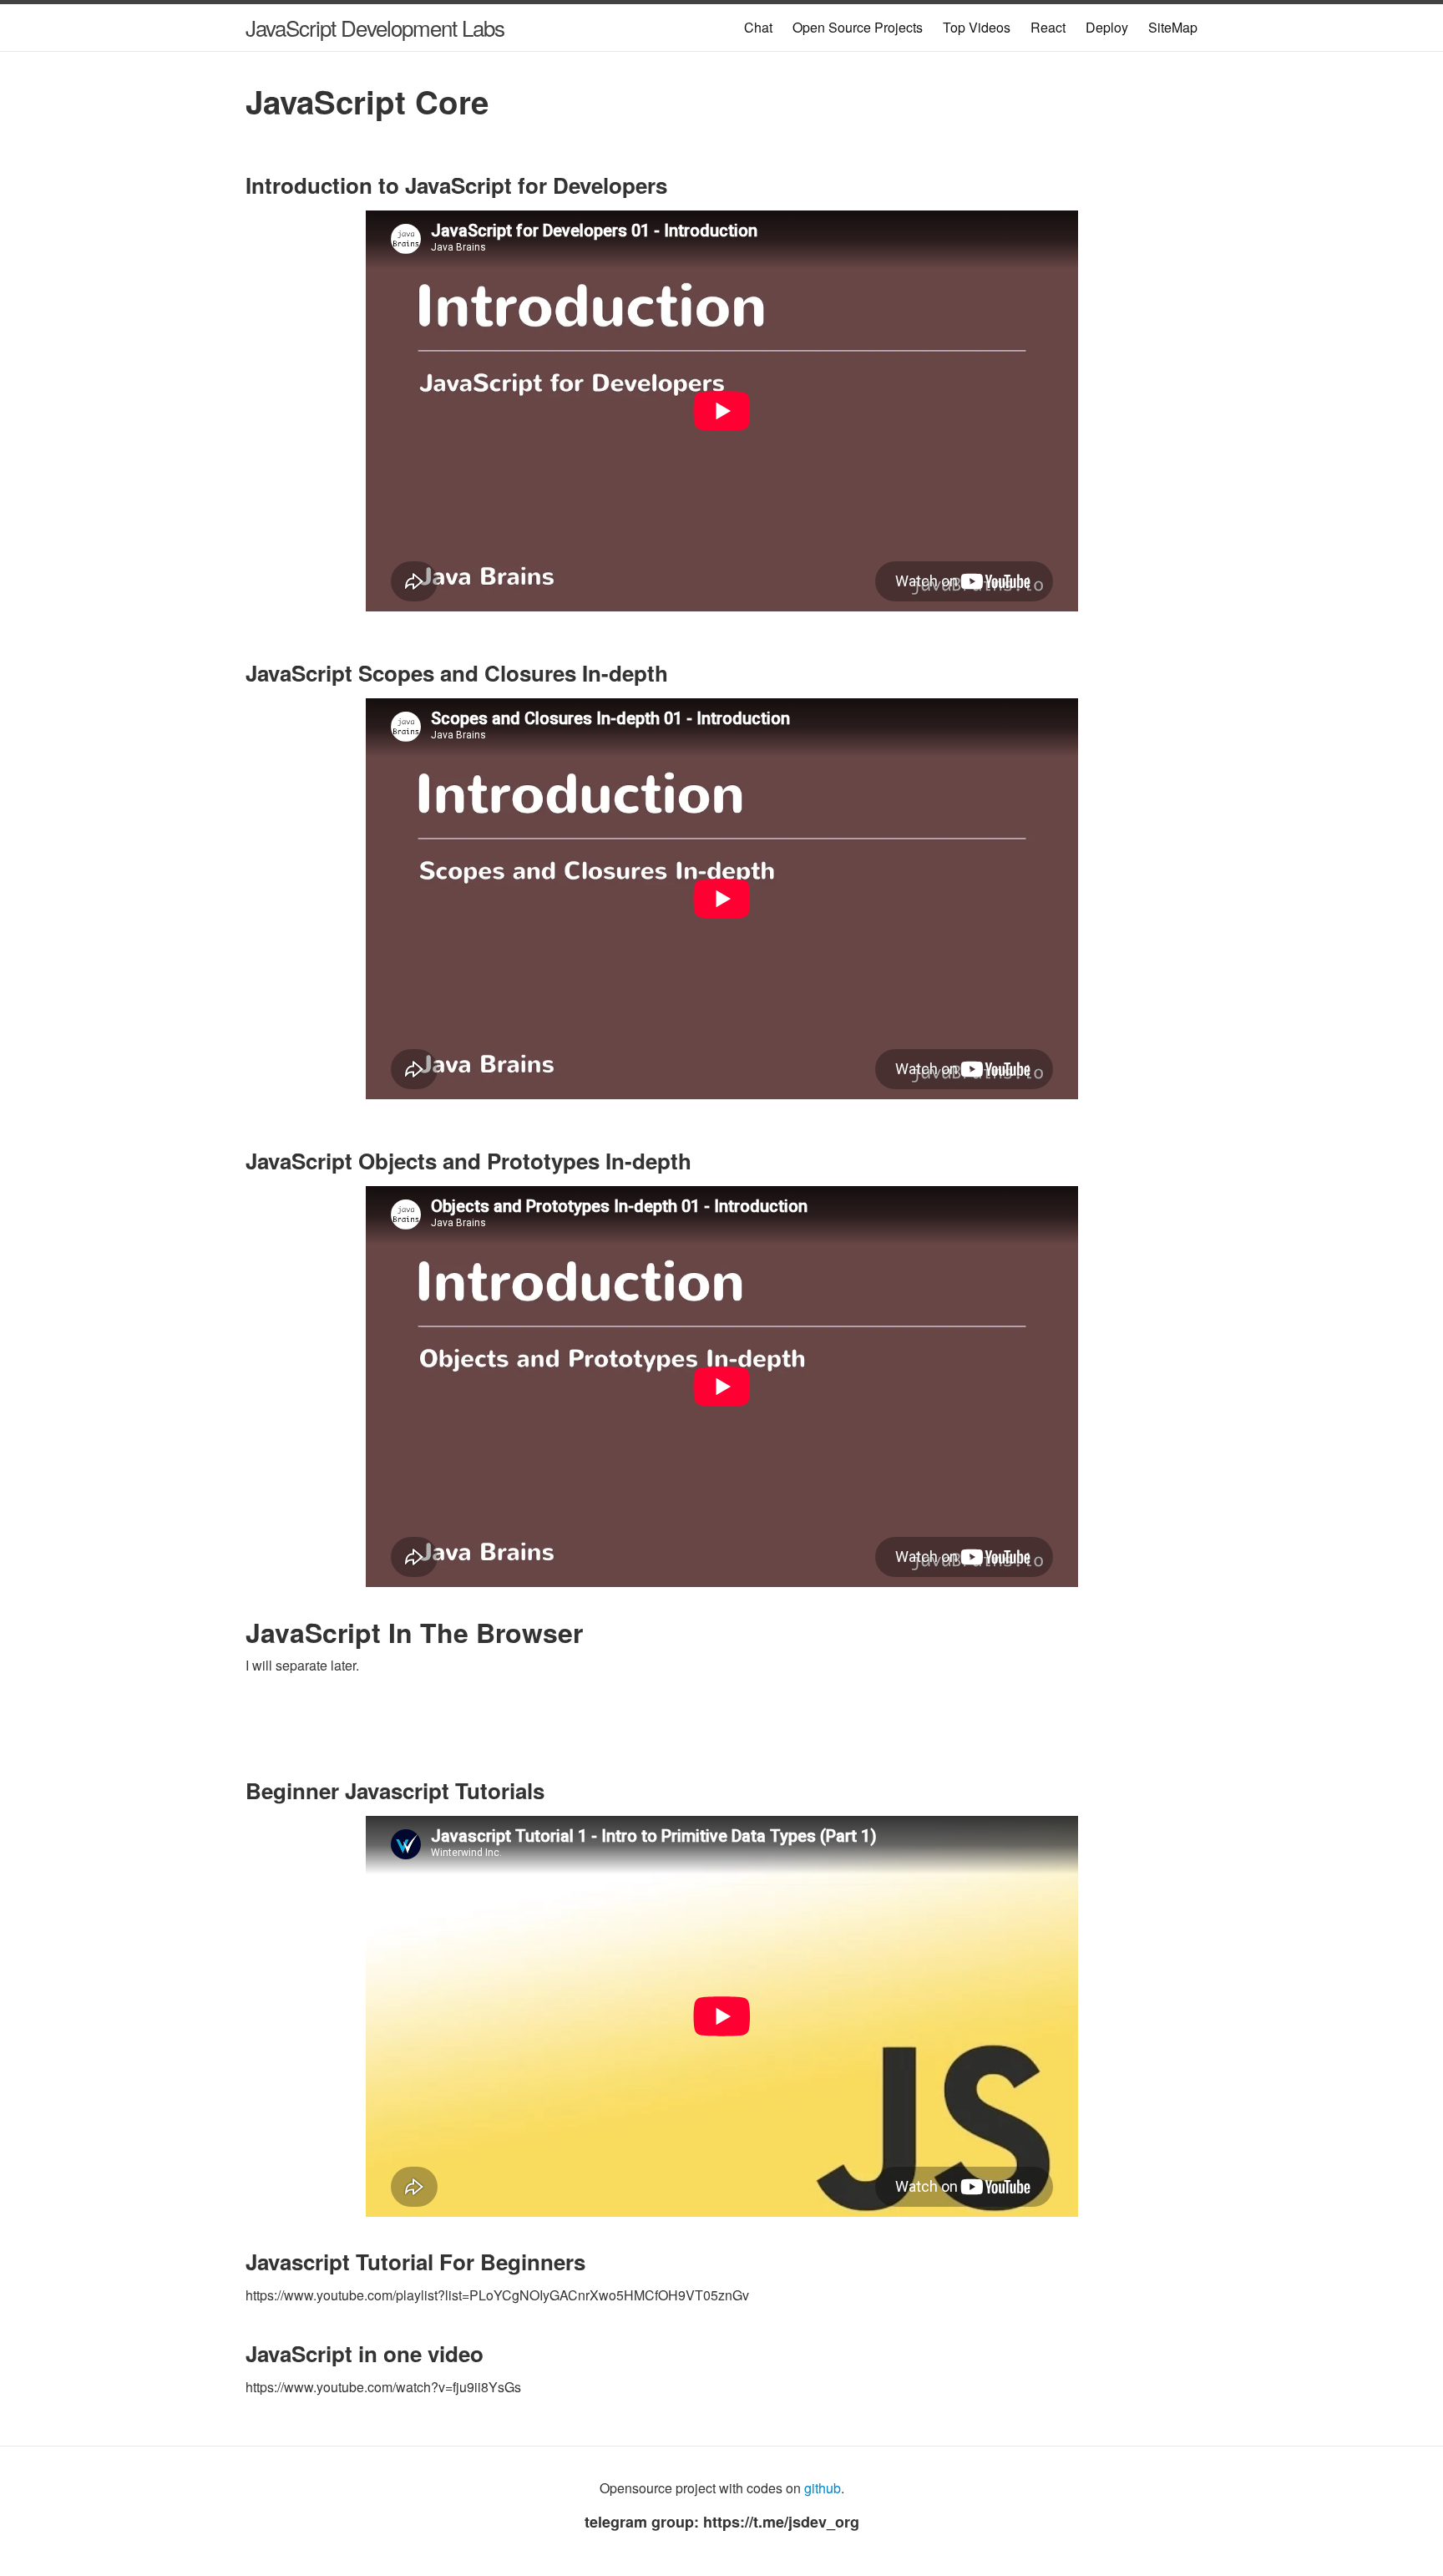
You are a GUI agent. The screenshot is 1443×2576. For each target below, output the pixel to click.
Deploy (1107, 27)
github (823, 2488)
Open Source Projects (858, 27)
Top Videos (977, 27)
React (1048, 27)
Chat (758, 27)
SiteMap (1173, 27)
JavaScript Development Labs (375, 27)
